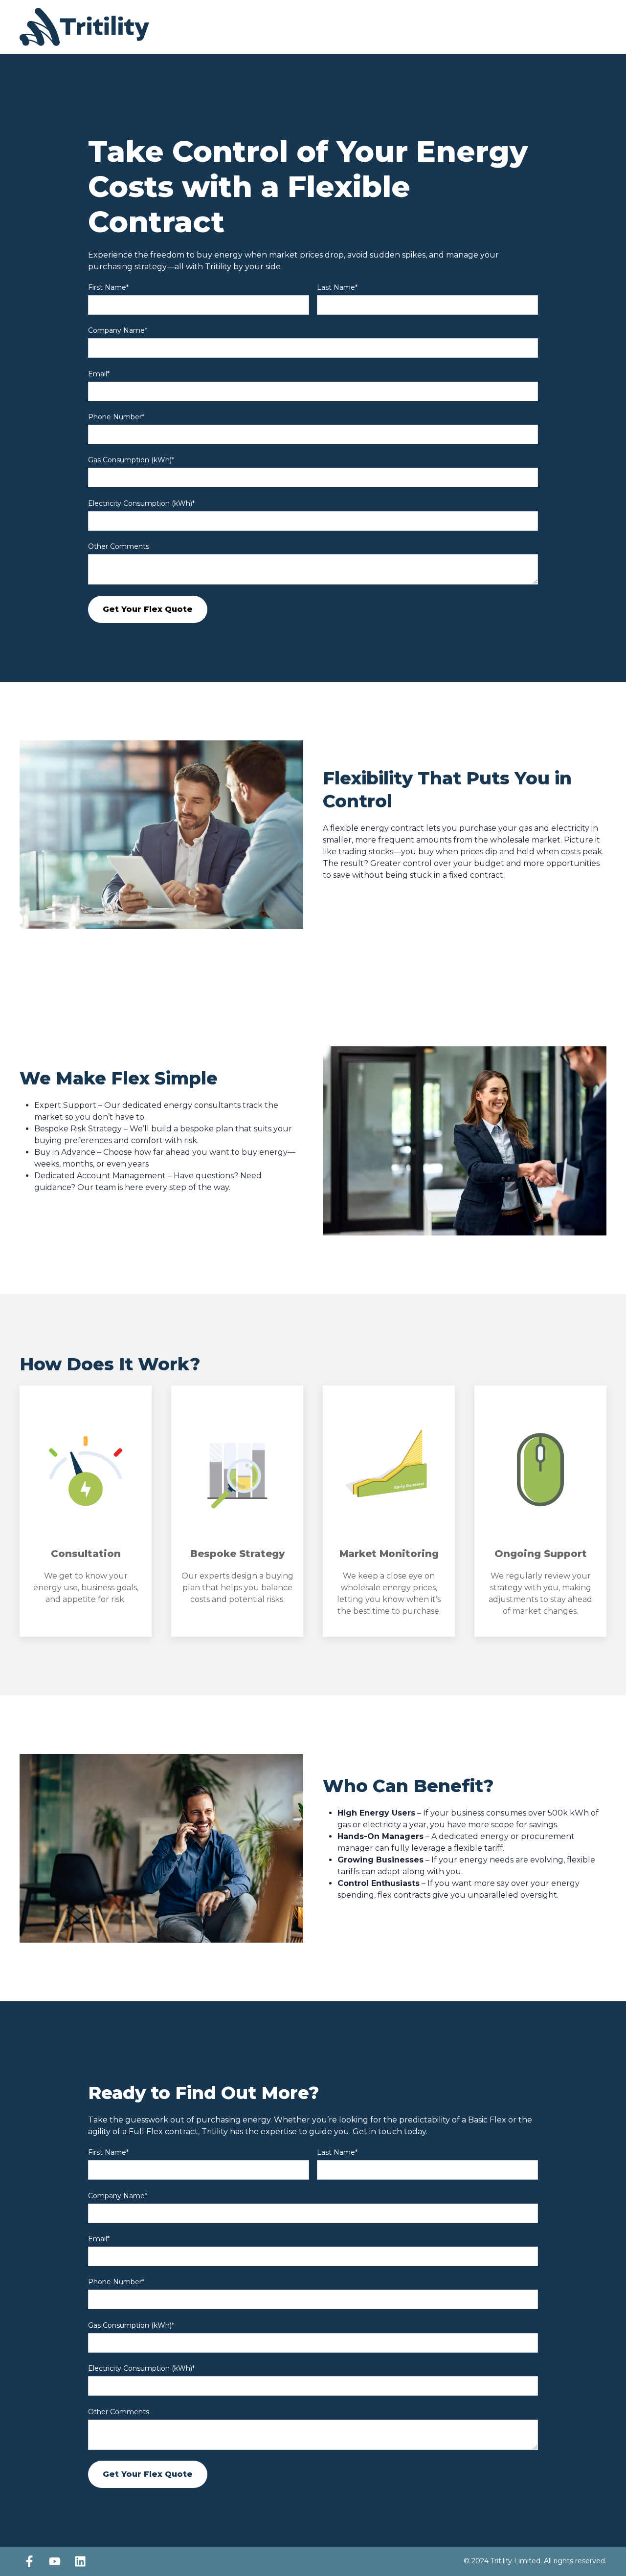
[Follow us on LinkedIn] (80, 2561)
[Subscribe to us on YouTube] (55, 2561)
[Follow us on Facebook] (29, 2561)
